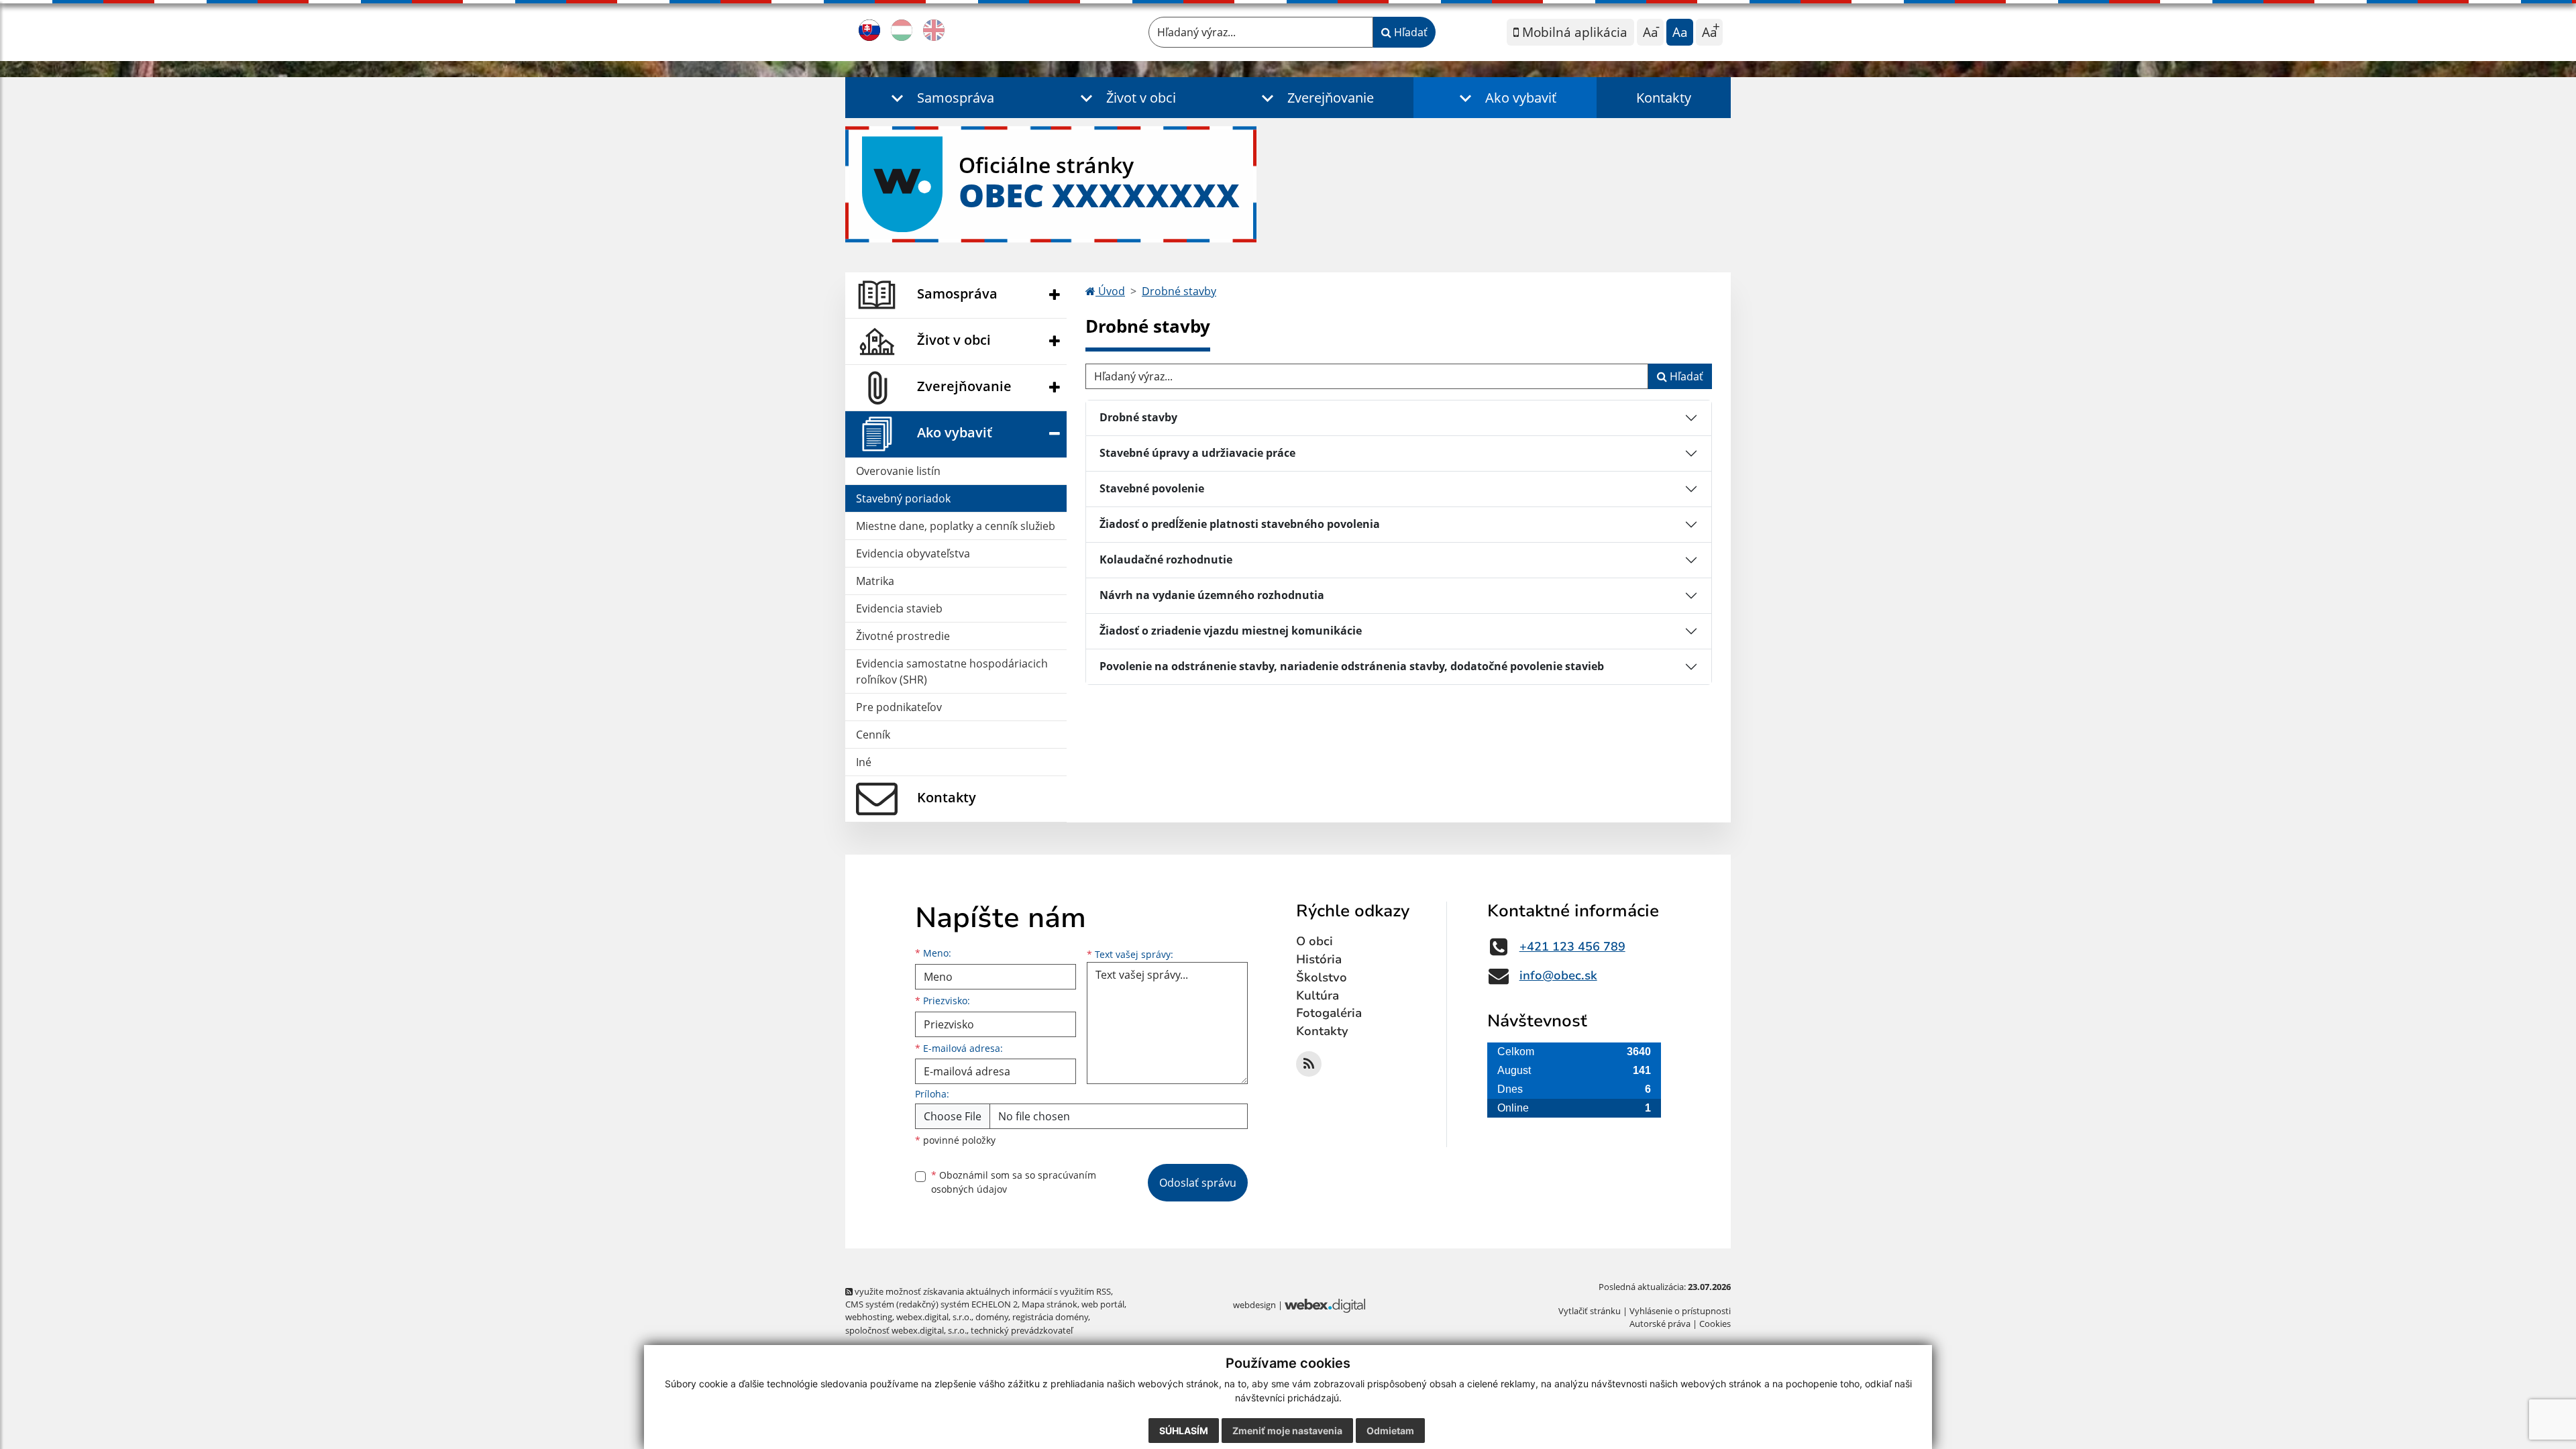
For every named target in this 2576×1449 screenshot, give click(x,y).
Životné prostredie (903, 636)
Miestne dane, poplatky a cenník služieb (956, 526)
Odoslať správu (1198, 1183)
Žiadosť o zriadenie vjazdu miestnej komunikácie (1231, 631)
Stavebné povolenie (1152, 488)
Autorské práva (1660, 1324)
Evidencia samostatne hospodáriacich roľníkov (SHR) (952, 672)
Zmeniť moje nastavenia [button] (1287, 1431)
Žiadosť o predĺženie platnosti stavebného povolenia (1240, 524)
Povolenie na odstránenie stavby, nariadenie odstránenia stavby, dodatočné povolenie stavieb (1352, 666)
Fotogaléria (1329, 1013)
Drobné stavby (1179, 291)
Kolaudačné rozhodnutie (1166, 559)
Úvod (1110, 291)
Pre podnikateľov (899, 707)
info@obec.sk (1558, 975)
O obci (1314, 941)
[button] (940, 98)
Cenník (873, 735)
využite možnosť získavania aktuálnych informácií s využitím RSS (982, 1291)
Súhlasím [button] (1184, 1431)
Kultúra (1318, 996)
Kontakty (1664, 98)
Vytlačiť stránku (1590, 1311)
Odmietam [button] (1390, 1431)
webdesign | (1259, 1305)
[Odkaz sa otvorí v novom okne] (1309, 1064)
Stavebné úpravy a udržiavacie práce (1197, 453)
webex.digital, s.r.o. (934, 1317)
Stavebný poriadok (903, 498)
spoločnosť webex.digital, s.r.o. (906, 1330)
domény (992, 1317)
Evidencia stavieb (899, 608)
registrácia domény (1050, 1317)
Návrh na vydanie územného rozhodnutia (1212, 595)
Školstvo (1322, 977)
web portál (1103, 1304)
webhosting (869, 1317)
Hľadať (1409, 32)
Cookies (1715, 1324)
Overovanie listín (898, 471)
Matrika (875, 581)
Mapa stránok (1050, 1304)
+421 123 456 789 (1572, 947)
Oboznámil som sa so (1014, 1182)
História (1319, 959)
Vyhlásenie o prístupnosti (1680, 1311)
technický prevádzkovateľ (1022, 1330)
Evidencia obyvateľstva (913, 553)
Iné (864, 762)
